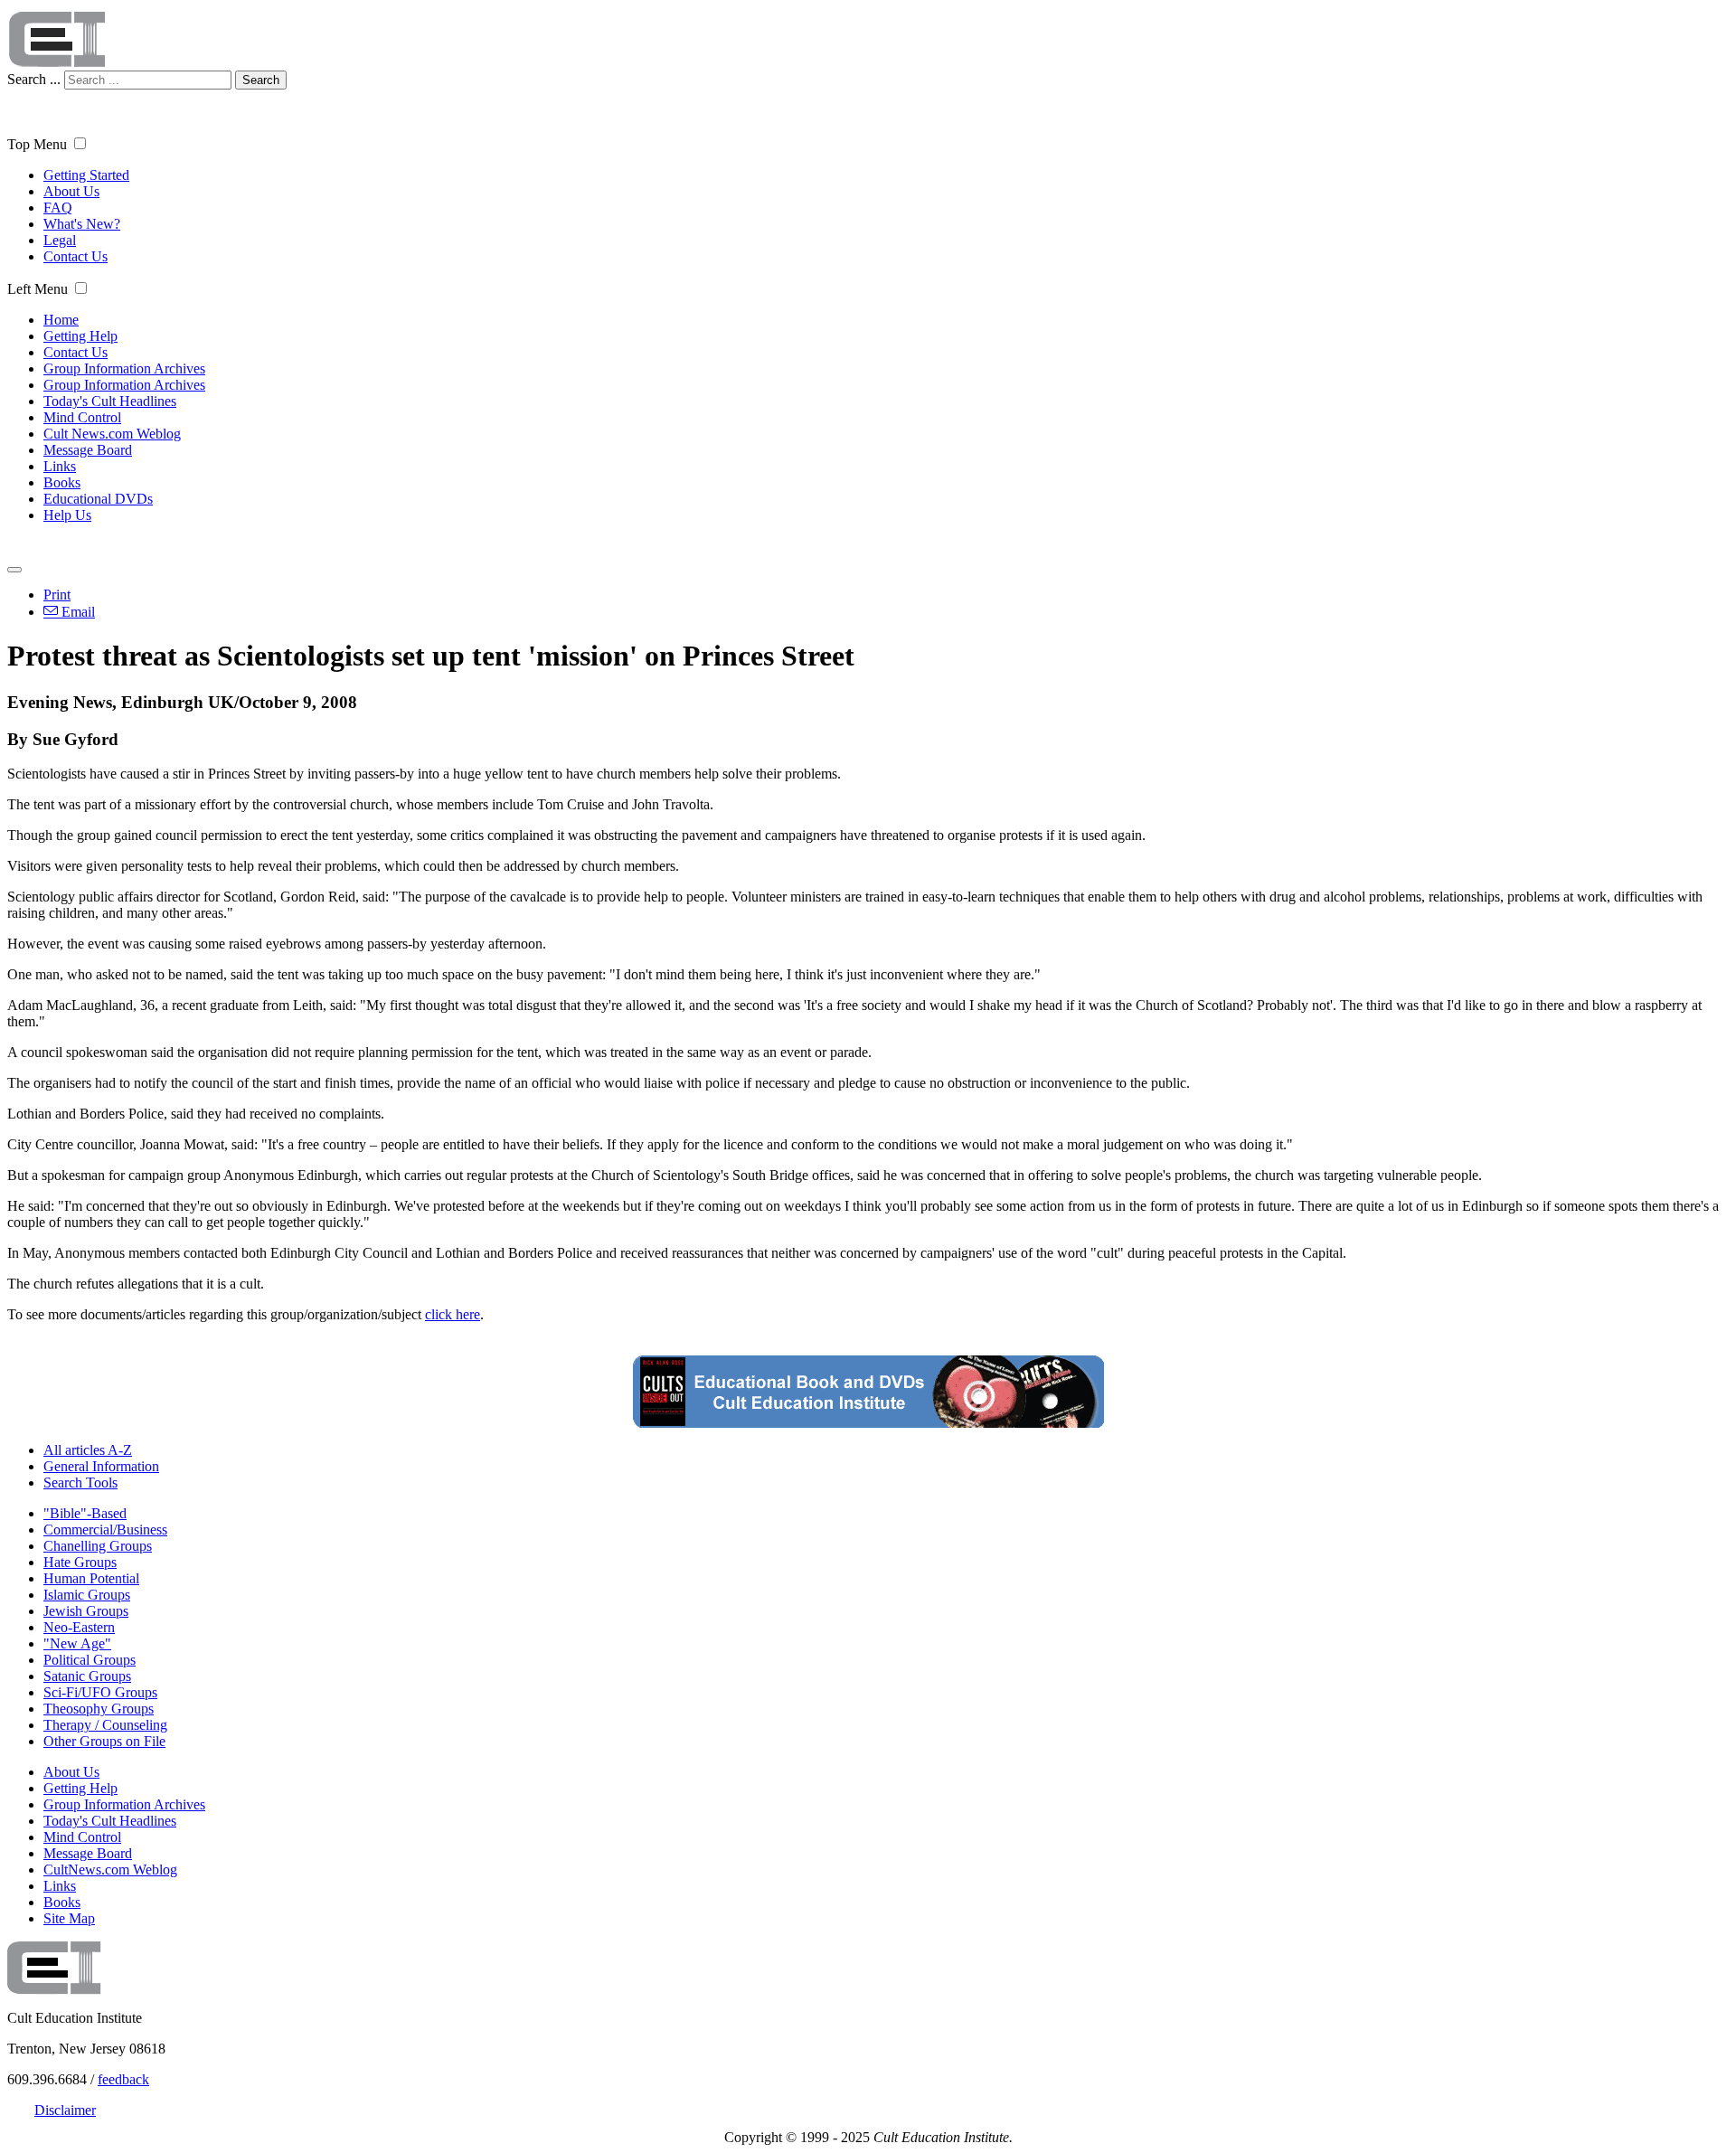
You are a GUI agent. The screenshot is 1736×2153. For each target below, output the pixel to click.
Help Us (67, 515)
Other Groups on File (104, 1741)
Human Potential (91, 1578)
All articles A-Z (88, 1450)
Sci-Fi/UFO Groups (100, 1692)
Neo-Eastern (79, 1627)
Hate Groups (80, 1562)
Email (76, 612)
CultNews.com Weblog (110, 1870)
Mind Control (82, 417)
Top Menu (37, 144)
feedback (123, 2079)
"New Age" (77, 1643)
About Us (71, 191)
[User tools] (14, 570)
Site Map (69, 1918)
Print (57, 595)
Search (261, 80)
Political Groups (90, 1660)
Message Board (88, 450)
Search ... (34, 79)
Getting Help (80, 336)
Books (62, 482)
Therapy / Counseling (105, 1725)
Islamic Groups (87, 1595)
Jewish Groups (86, 1611)
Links (60, 466)
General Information (101, 1466)
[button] (80, 143)
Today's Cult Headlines (110, 401)
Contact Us (75, 256)
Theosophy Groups (99, 1709)
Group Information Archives (124, 368)
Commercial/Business (105, 1530)
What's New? (82, 224)
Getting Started (86, 175)
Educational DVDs (98, 499)
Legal (60, 240)
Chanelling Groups (98, 1546)
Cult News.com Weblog (112, 434)
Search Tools (80, 1483)
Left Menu (38, 289)
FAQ (58, 208)
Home (61, 320)
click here (453, 1314)
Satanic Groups (87, 1676)
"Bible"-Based (85, 1513)
